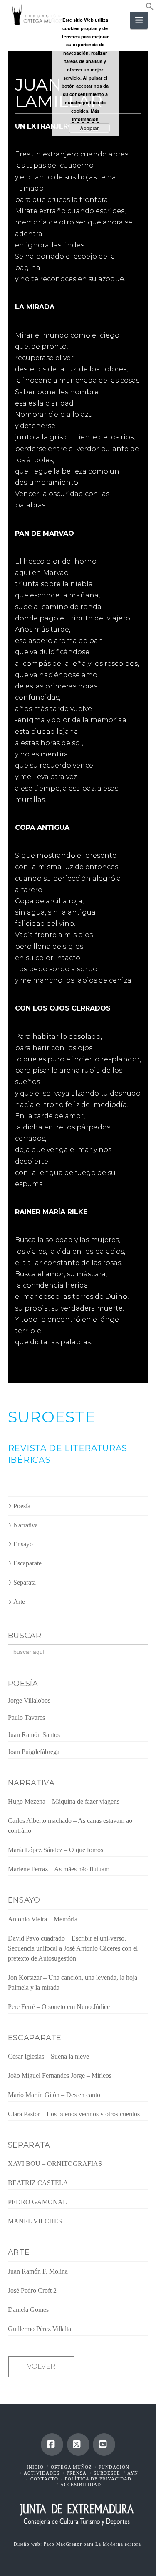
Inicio (35, 2467)
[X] (78, 2445)
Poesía (22, 1506)
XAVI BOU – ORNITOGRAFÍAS (55, 2164)
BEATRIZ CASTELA (38, 2183)
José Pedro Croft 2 (32, 2290)
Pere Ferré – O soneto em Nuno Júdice (59, 2007)
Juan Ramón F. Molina (38, 2271)
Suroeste (107, 2473)
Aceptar (89, 128)
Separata (25, 1582)
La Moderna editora (119, 2544)
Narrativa (26, 1525)
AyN (133, 2473)
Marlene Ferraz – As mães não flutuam (59, 1869)
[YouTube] (104, 2445)
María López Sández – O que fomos (56, 1850)
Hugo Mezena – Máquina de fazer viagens (64, 1801)
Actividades (42, 2473)
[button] (150, 8)
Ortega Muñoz (71, 2467)
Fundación (114, 2467)
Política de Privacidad (98, 2479)
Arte (19, 1602)
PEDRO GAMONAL (37, 2202)
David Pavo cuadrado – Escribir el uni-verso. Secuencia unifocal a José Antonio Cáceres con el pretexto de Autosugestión (73, 1948)
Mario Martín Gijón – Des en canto (54, 2095)
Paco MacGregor (64, 2544)
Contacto (44, 2479)
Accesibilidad (81, 2485)
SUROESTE (52, 1417)
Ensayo (23, 1544)
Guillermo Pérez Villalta (40, 2329)
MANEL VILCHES (35, 2221)
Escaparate (27, 1563)
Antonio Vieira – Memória (43, 1919)
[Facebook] (52, 2445)
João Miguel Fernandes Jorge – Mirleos (60, 2076)
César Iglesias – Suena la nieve (48, 2056)
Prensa (77, 2473)
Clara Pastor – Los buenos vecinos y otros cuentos (74, 2114)
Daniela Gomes (28, 2310)
